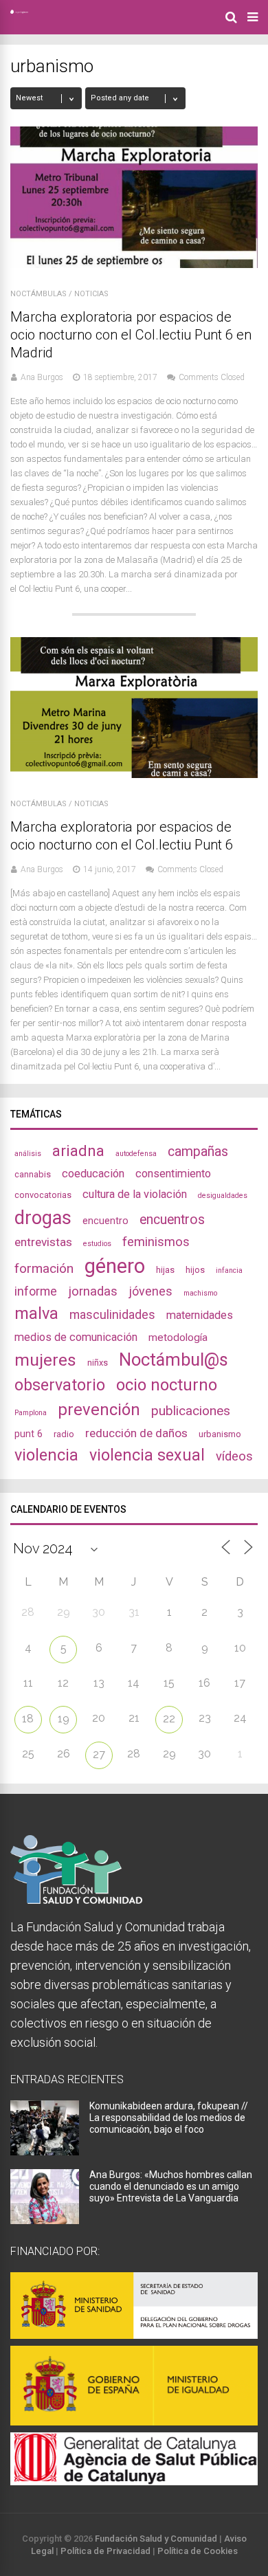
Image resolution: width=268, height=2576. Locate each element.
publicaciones (191, 1411)
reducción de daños (136, 1433)
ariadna (78, 1151)
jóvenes (150, 1291)
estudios (97, 1244)
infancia (229, 1270)
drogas (43, 1218)
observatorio (60, 1385)
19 (64, 1719)
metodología (178, 1337)
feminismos (156, 1242)
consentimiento (173, 1174)
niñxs (98, 1363)
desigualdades (223, 1196)
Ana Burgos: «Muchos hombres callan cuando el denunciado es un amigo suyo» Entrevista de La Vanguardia (171, 2186)
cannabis (33, 1174)
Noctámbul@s (174, 1359)
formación (44, 1268)
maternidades (200, 1315)
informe (36, 1291)
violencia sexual (147, 1455)
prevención (99, 1410)
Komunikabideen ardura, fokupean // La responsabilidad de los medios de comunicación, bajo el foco (169, 2118)
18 (28, 1719)
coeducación (93, 1174)
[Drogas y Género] (19, 11)
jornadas (93, 1291)
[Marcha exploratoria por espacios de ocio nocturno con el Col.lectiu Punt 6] (134, 774)
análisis (28, 1154)
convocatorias (43, 1195)
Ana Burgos (42, 377)
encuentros (172, 1220)
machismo (200, 1293)
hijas (165, 1270)
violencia (46, 1455)
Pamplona (31, 1413)
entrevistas (43, 1242)
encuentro (105, 1221)
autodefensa (136, 1154)
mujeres (45, 1360)
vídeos (234, 1456)
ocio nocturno (167, 1385)
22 (169, 1719)
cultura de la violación (135, 1194)
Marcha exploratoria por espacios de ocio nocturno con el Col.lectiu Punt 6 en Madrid (131, 335)
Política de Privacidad (105, 2551)
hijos (195, 1270)
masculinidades (112, 1314)
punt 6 (29, 1434)
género (115, 1266)
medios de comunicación (76, 1337)
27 (99, 1754)
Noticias (91, 294)
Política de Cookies (198, 2551)
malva (36, 1313)
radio (64, 1434)
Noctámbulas (38, 294)
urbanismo (220, 1434)
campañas (198, 1152)
